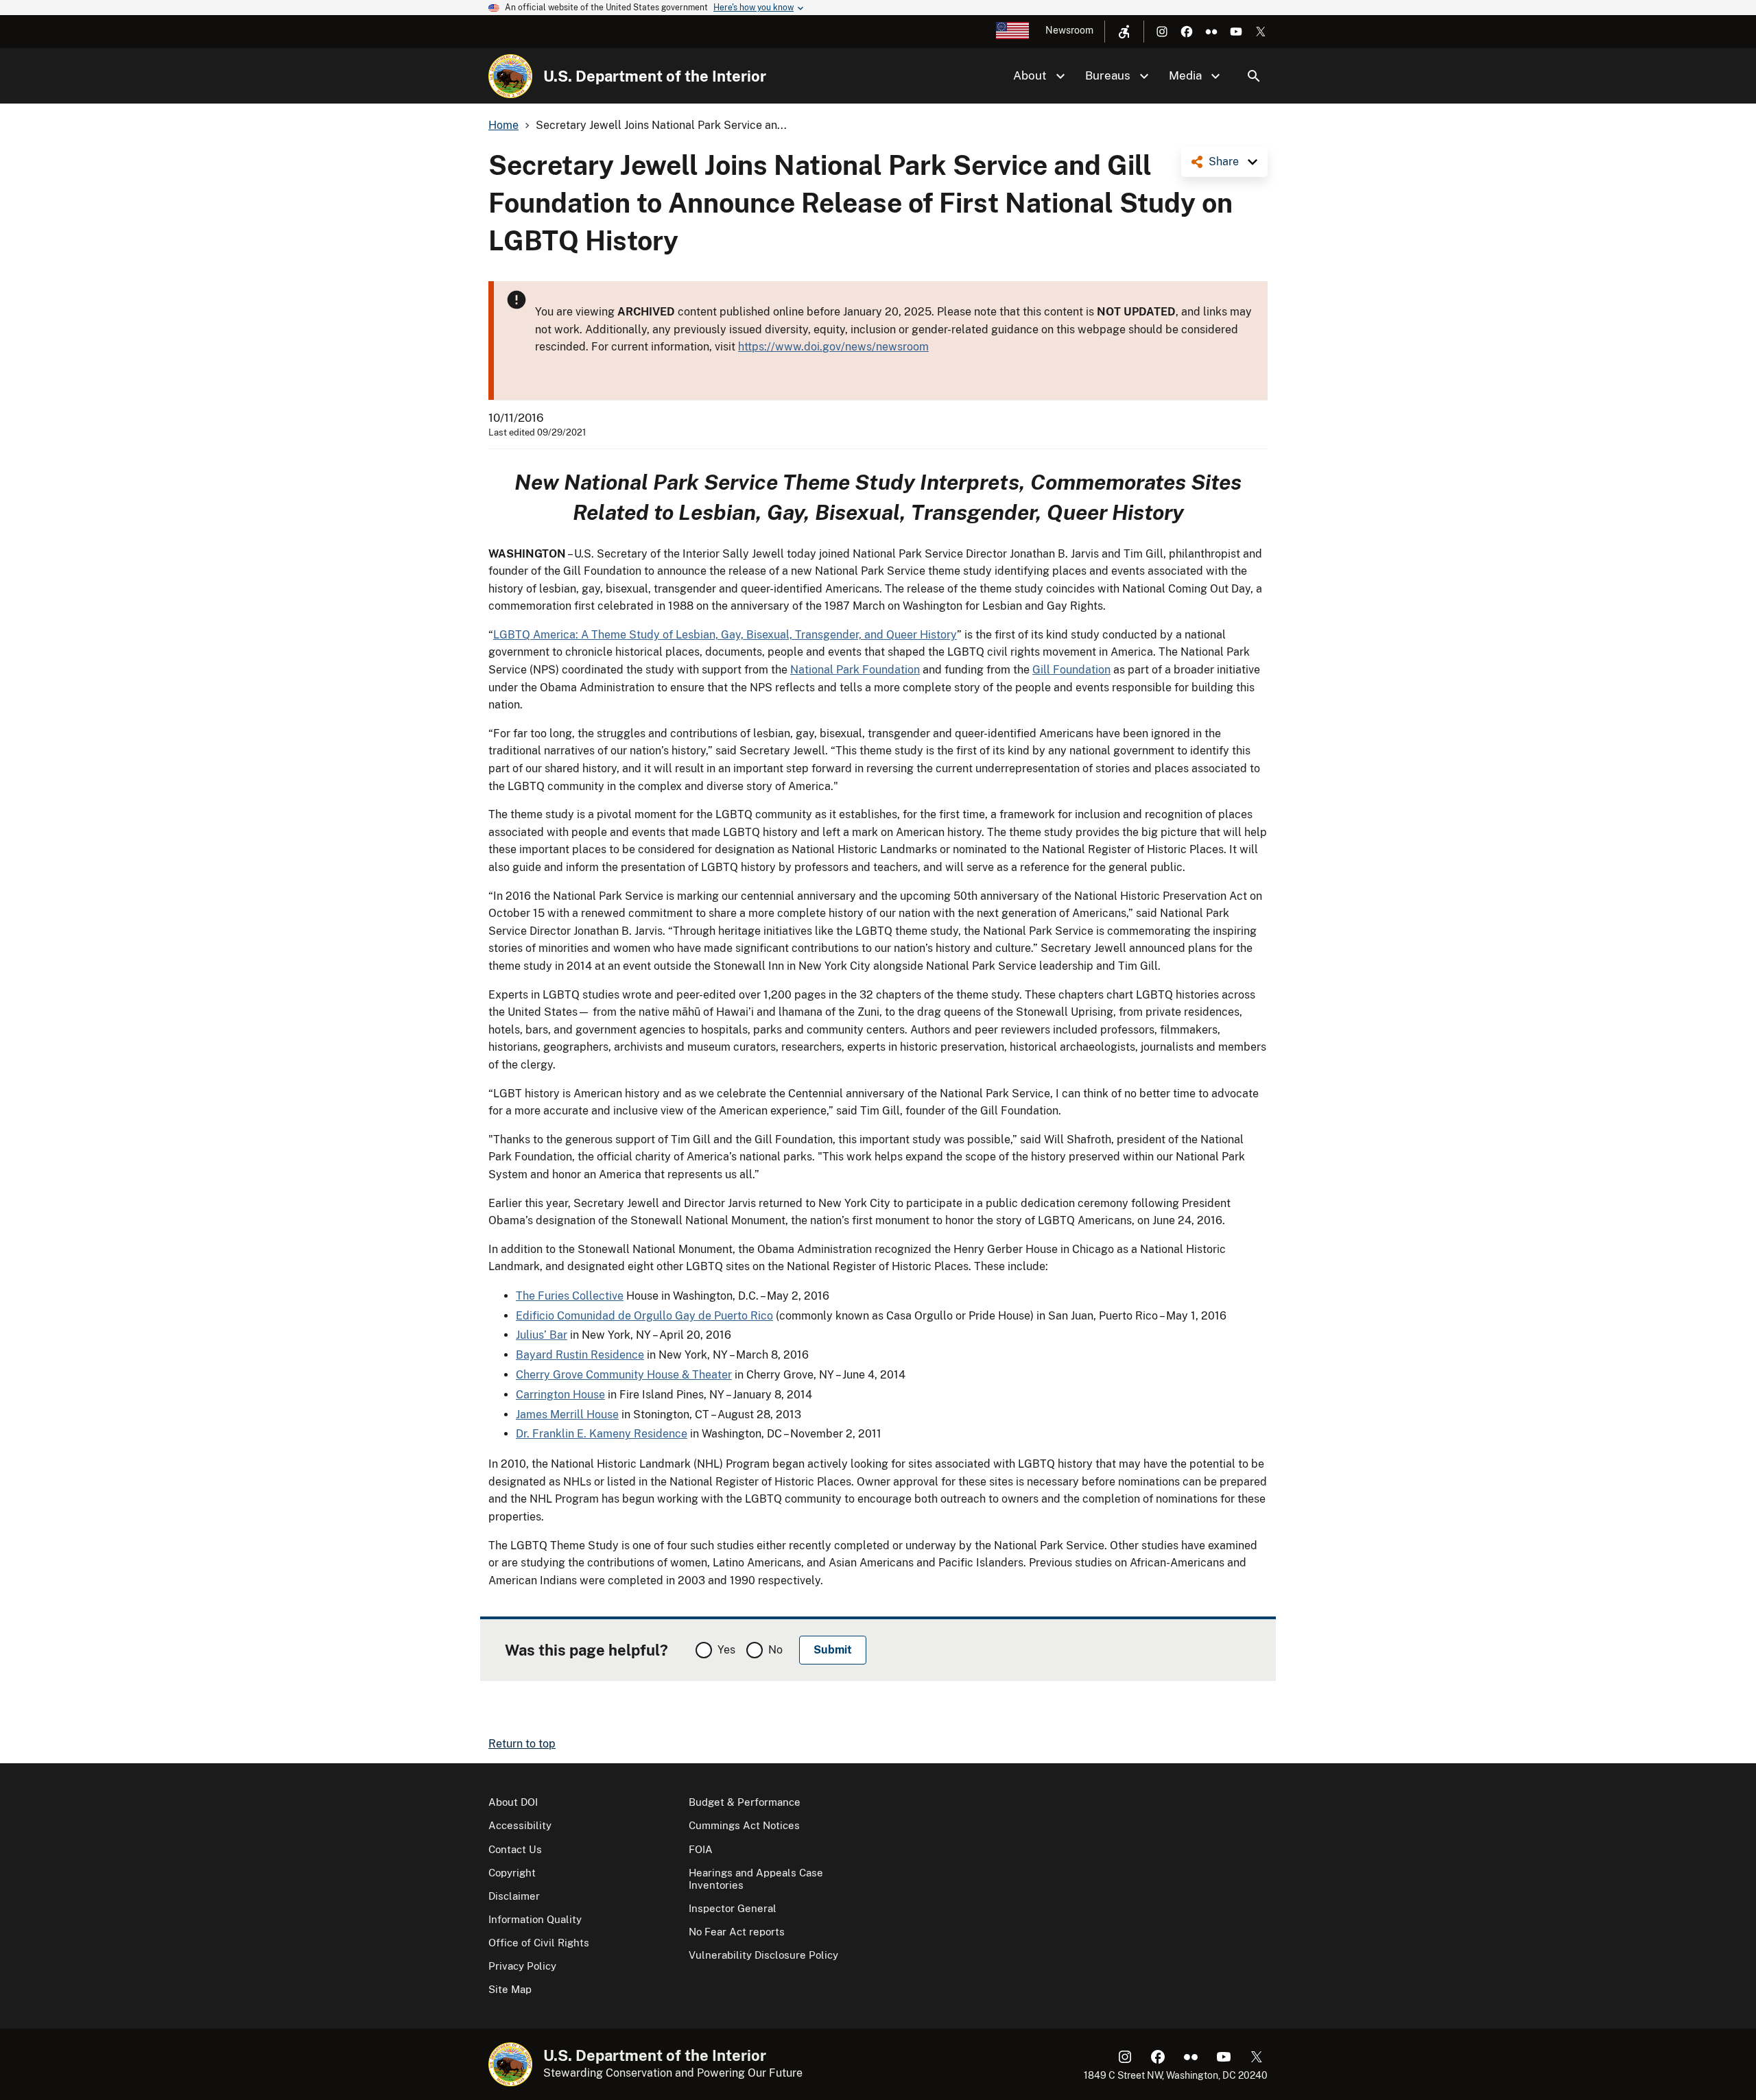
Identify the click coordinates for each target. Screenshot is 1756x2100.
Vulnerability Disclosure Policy (763, 1955)
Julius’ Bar (542, 1335)
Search (1254, 76)
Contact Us (515, 1849)
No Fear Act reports (737, 1932)
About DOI (513, 1802)
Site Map (510, 1989)
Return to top (522, 1744)
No (775, 1650)
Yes (726, 1650)
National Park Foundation (855, 670)
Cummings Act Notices (744, 1825)
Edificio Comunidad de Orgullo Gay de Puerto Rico (644, 1316)
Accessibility (520, 1825)
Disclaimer (514, 1896)
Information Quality (535, 1919)
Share (1224, 162)
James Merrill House (567, 1415)
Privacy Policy (522, 1966)
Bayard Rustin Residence (580, 1355)
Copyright (512, 1873)
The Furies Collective (570, 1296)
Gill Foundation (1071, 670)
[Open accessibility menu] (1124, 32)
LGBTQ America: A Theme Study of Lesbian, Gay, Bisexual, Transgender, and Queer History (725, 635)
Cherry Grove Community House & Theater (624, 1375)
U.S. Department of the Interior (655, 76)
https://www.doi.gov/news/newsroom (833, 347)
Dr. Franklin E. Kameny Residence (602, 1434)
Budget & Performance (745, 1802)
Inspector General (733, 1908)
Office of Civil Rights (539, 1943)
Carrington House (560, 1395)
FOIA (701, 1849)
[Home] (510, 76)
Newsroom (1069, 30)
